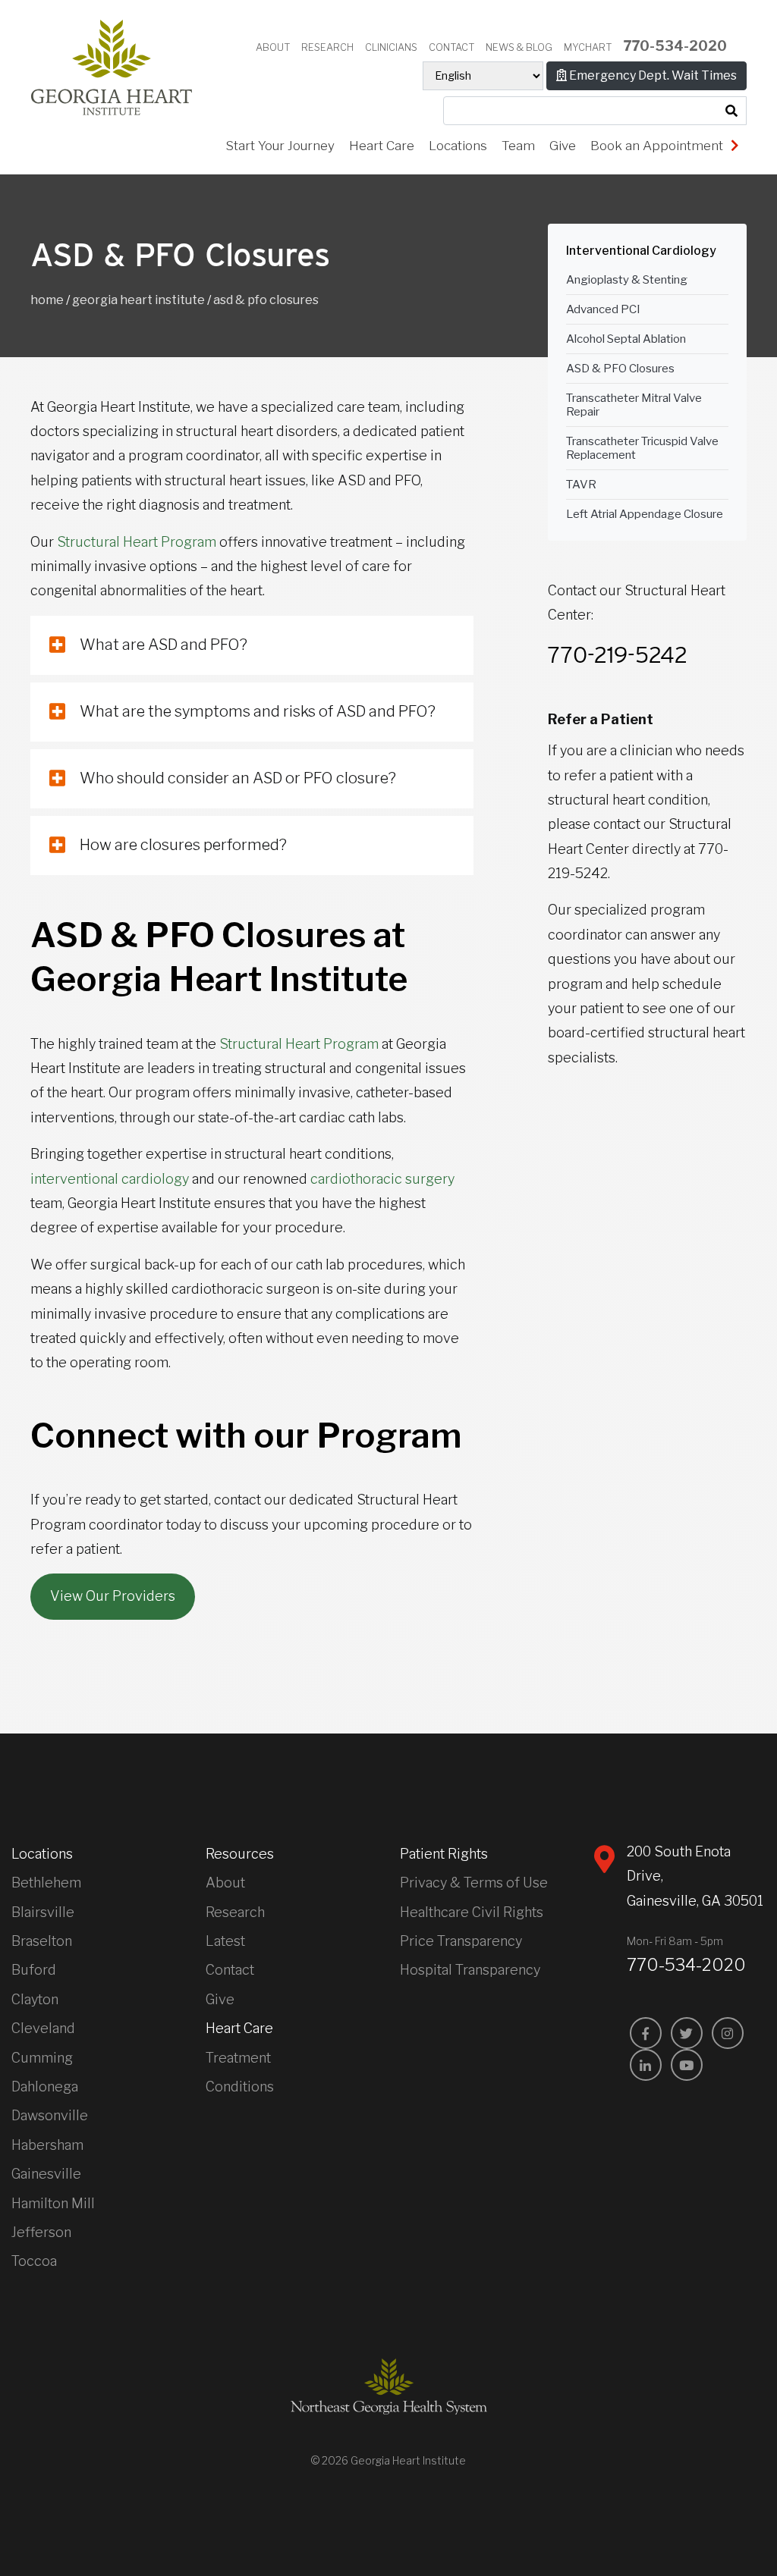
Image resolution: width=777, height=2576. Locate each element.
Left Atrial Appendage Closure (645, 514)
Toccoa (34, 2261)
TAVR (581, 485)
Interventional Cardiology (641, 251)
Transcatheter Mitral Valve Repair (634, 405)
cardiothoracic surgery (382, 1179)
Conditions (240, 2087)
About (273, 47)
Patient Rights (444, 1854)
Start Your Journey (280, 146)
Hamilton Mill (53, 2203)
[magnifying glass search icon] (731, 111)
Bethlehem (46, 1883)
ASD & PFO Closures (620, 369)
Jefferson (41, 2232)
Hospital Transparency (470, 1970)
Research (327, 47)
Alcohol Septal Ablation (626, 339)
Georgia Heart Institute (138, 300)
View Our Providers (113, 1596)
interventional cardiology (110, 1179)
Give (563, 146)
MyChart (588, 47)
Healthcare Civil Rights (472, 1912)
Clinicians (391, 47)
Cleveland (43, 2028)
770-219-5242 (618, 654)
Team (518, 146)
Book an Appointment (658, 146)
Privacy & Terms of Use (474, 1883)
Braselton (42, 1941)
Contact (451, 47)
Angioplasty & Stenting (627, 280)
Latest (225, 1941)
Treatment (238, 2058)
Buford (34, 1970)
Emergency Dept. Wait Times (652, 75)
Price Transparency (461, 1941)
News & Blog (519, 47)
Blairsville (43, 1912)
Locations (458, 146)
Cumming (42, 2058)
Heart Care (382, 146)
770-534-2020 (675, 46)
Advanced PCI (603, 309)
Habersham (47, 2145)
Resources (240, 1854)
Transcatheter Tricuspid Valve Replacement (642, 448)
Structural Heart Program (137, 542)
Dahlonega (45, 2087)
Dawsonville (50, 2115)
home (47, 300)
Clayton (35, 1999)
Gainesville (46, 2174)
